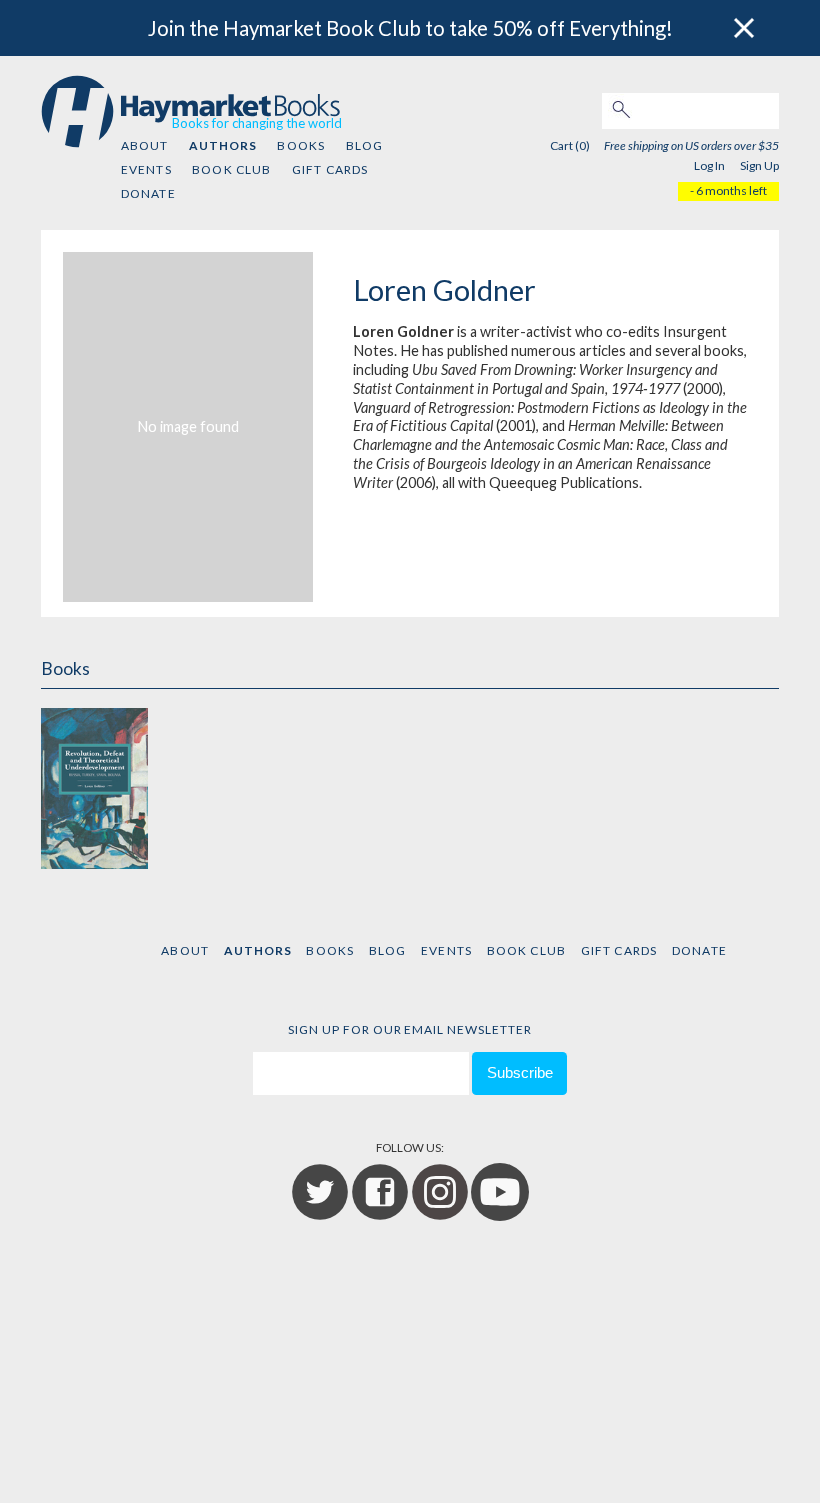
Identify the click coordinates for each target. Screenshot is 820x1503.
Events (146, 169)
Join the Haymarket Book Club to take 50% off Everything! (410, 28)
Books (301, 145)
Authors (223, 145)
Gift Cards (330, 169)
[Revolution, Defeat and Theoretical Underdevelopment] (94, 786)
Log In (709, 165)
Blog (365, 145)
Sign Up (759, 165)
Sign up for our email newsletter (410, 1029)
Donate (148, 193)
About (145, 145)
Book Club (231, 169)
